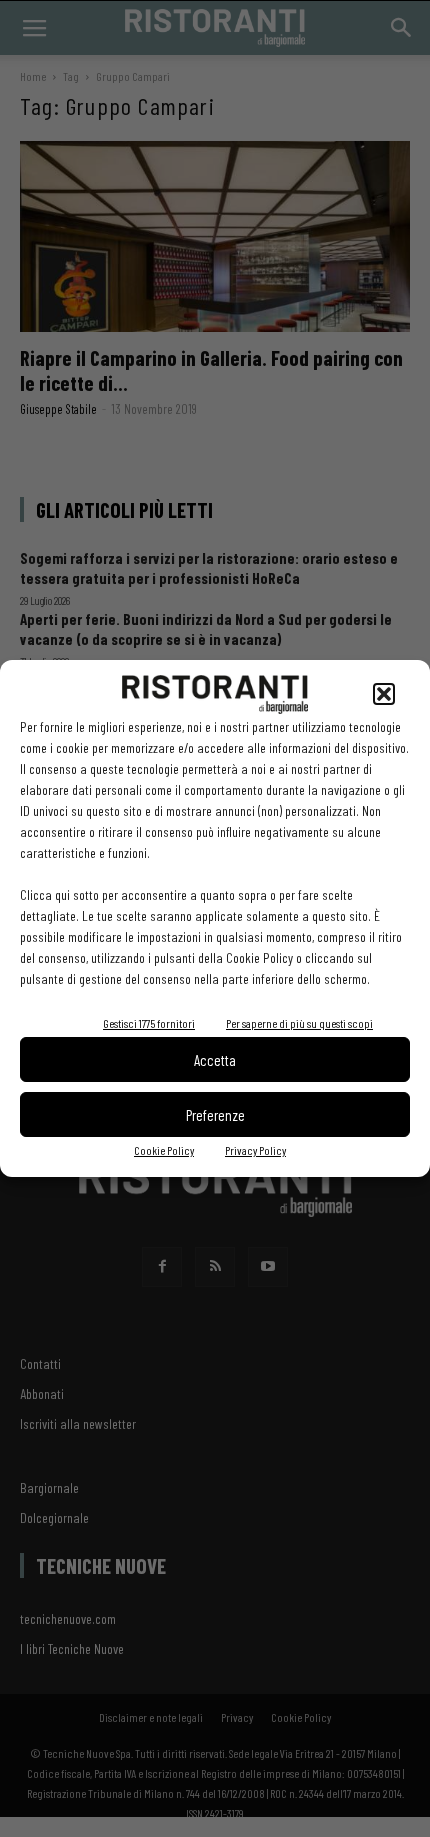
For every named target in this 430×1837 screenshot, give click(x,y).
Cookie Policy (164, 1150)
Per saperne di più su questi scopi (299, 1023)
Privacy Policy (255, 1150)
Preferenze (215, 1115)
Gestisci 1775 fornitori (149, 1023)
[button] (384, 694)
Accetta (215, 1060)
